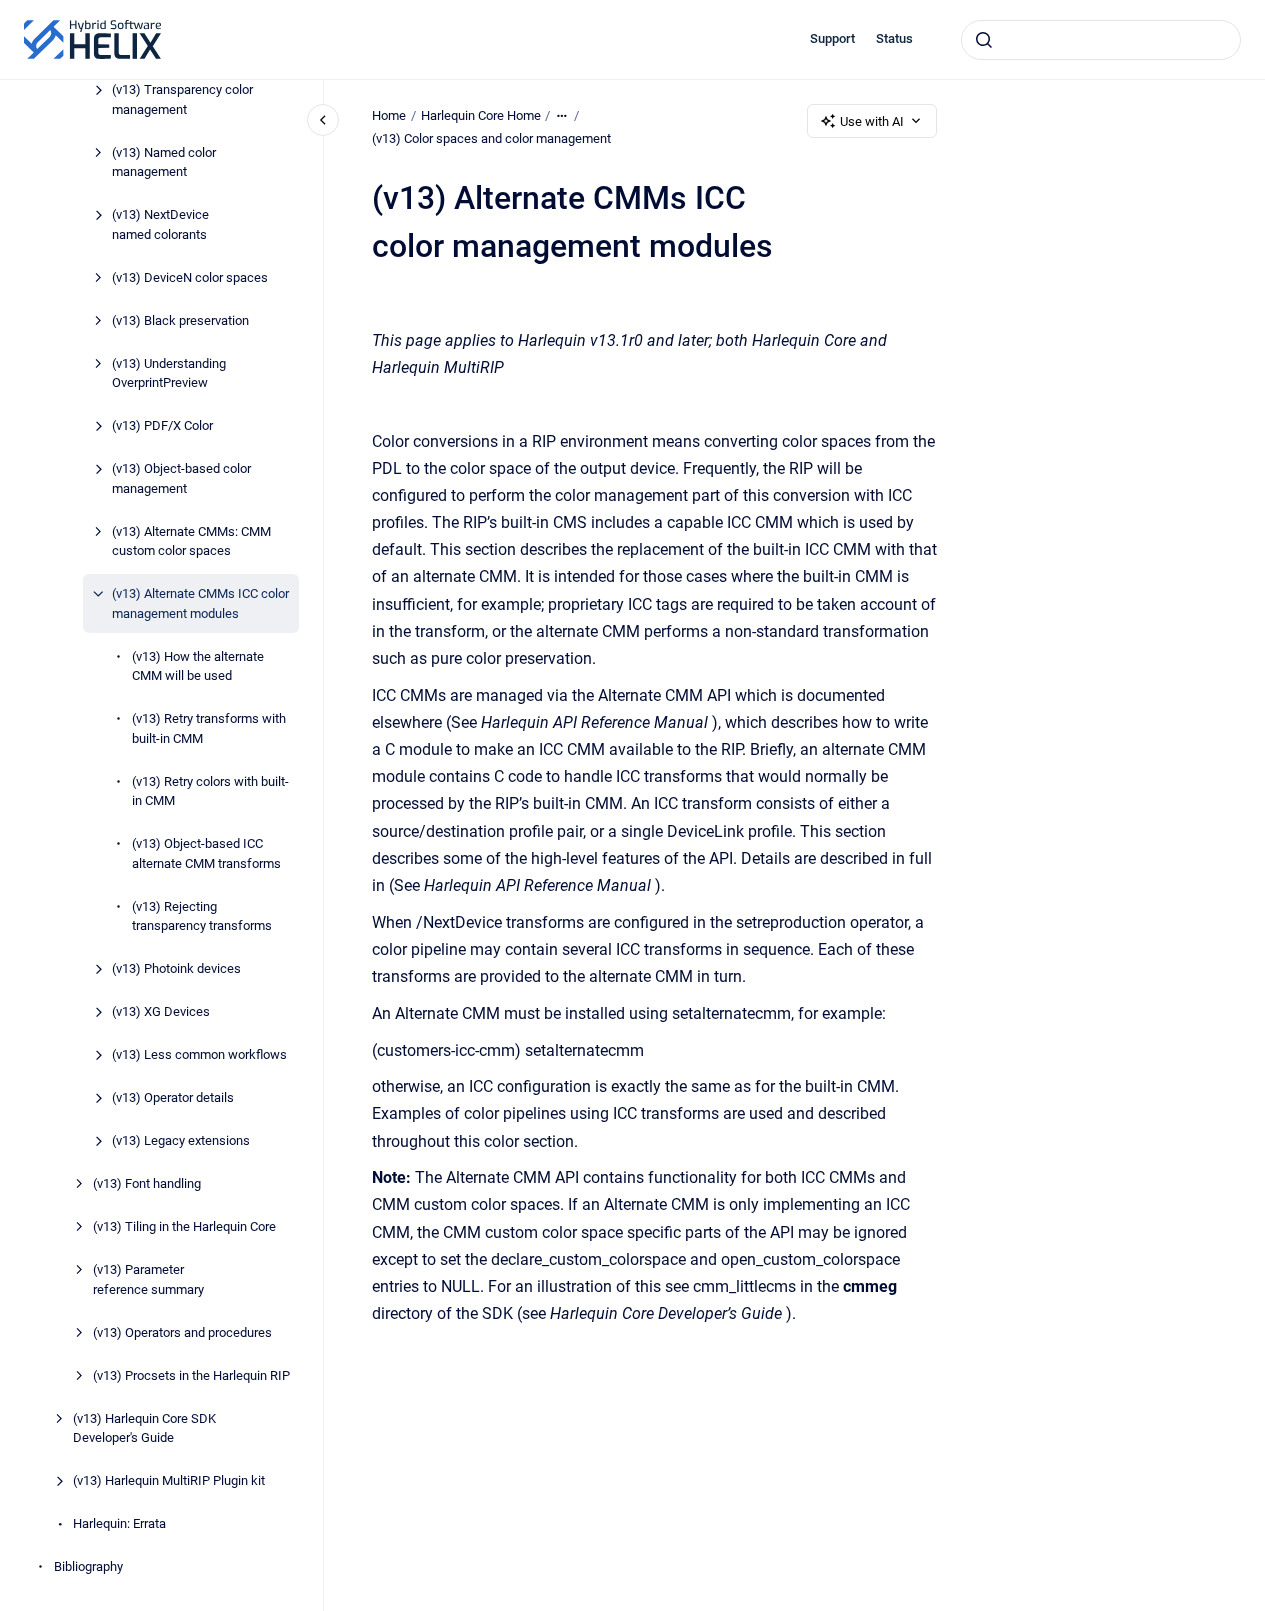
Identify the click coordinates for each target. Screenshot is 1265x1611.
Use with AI (872, 121)
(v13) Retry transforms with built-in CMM (209, 728)
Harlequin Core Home (481, 115)
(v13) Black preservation (180, 320)
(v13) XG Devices (161, 1011)
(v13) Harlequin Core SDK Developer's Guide (144, 1428)
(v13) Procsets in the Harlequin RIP (191, 1375)
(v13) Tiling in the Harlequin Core (184, 1226)
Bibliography (88, 1566)
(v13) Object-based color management (181, 478)
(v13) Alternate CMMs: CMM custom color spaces (191, 541)
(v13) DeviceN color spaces (190, 277)
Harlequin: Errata (119, 1523)
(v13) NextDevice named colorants (160, 224)
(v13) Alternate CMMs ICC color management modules (200, 603)
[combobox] (1101, 40)
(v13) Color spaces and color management (491, 138)
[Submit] (984, 40)
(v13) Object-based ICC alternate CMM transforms (206, 853)
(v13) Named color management (164, 162)
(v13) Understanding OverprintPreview (169, 373)
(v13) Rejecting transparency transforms (202, 916)
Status (894, 38)
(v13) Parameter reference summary (148, 1279)
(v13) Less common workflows (199, 1054)
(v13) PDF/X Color (162, 425)
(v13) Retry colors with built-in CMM (210, 791)
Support (832, 38)
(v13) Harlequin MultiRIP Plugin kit (169, 1480)
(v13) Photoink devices (176, 968)
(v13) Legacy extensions (181, 1140)
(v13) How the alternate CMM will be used (198, 666)
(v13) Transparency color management (182, 99)
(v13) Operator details (173, 1097)
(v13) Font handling (147, 1183)
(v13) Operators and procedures (182, 1332)
